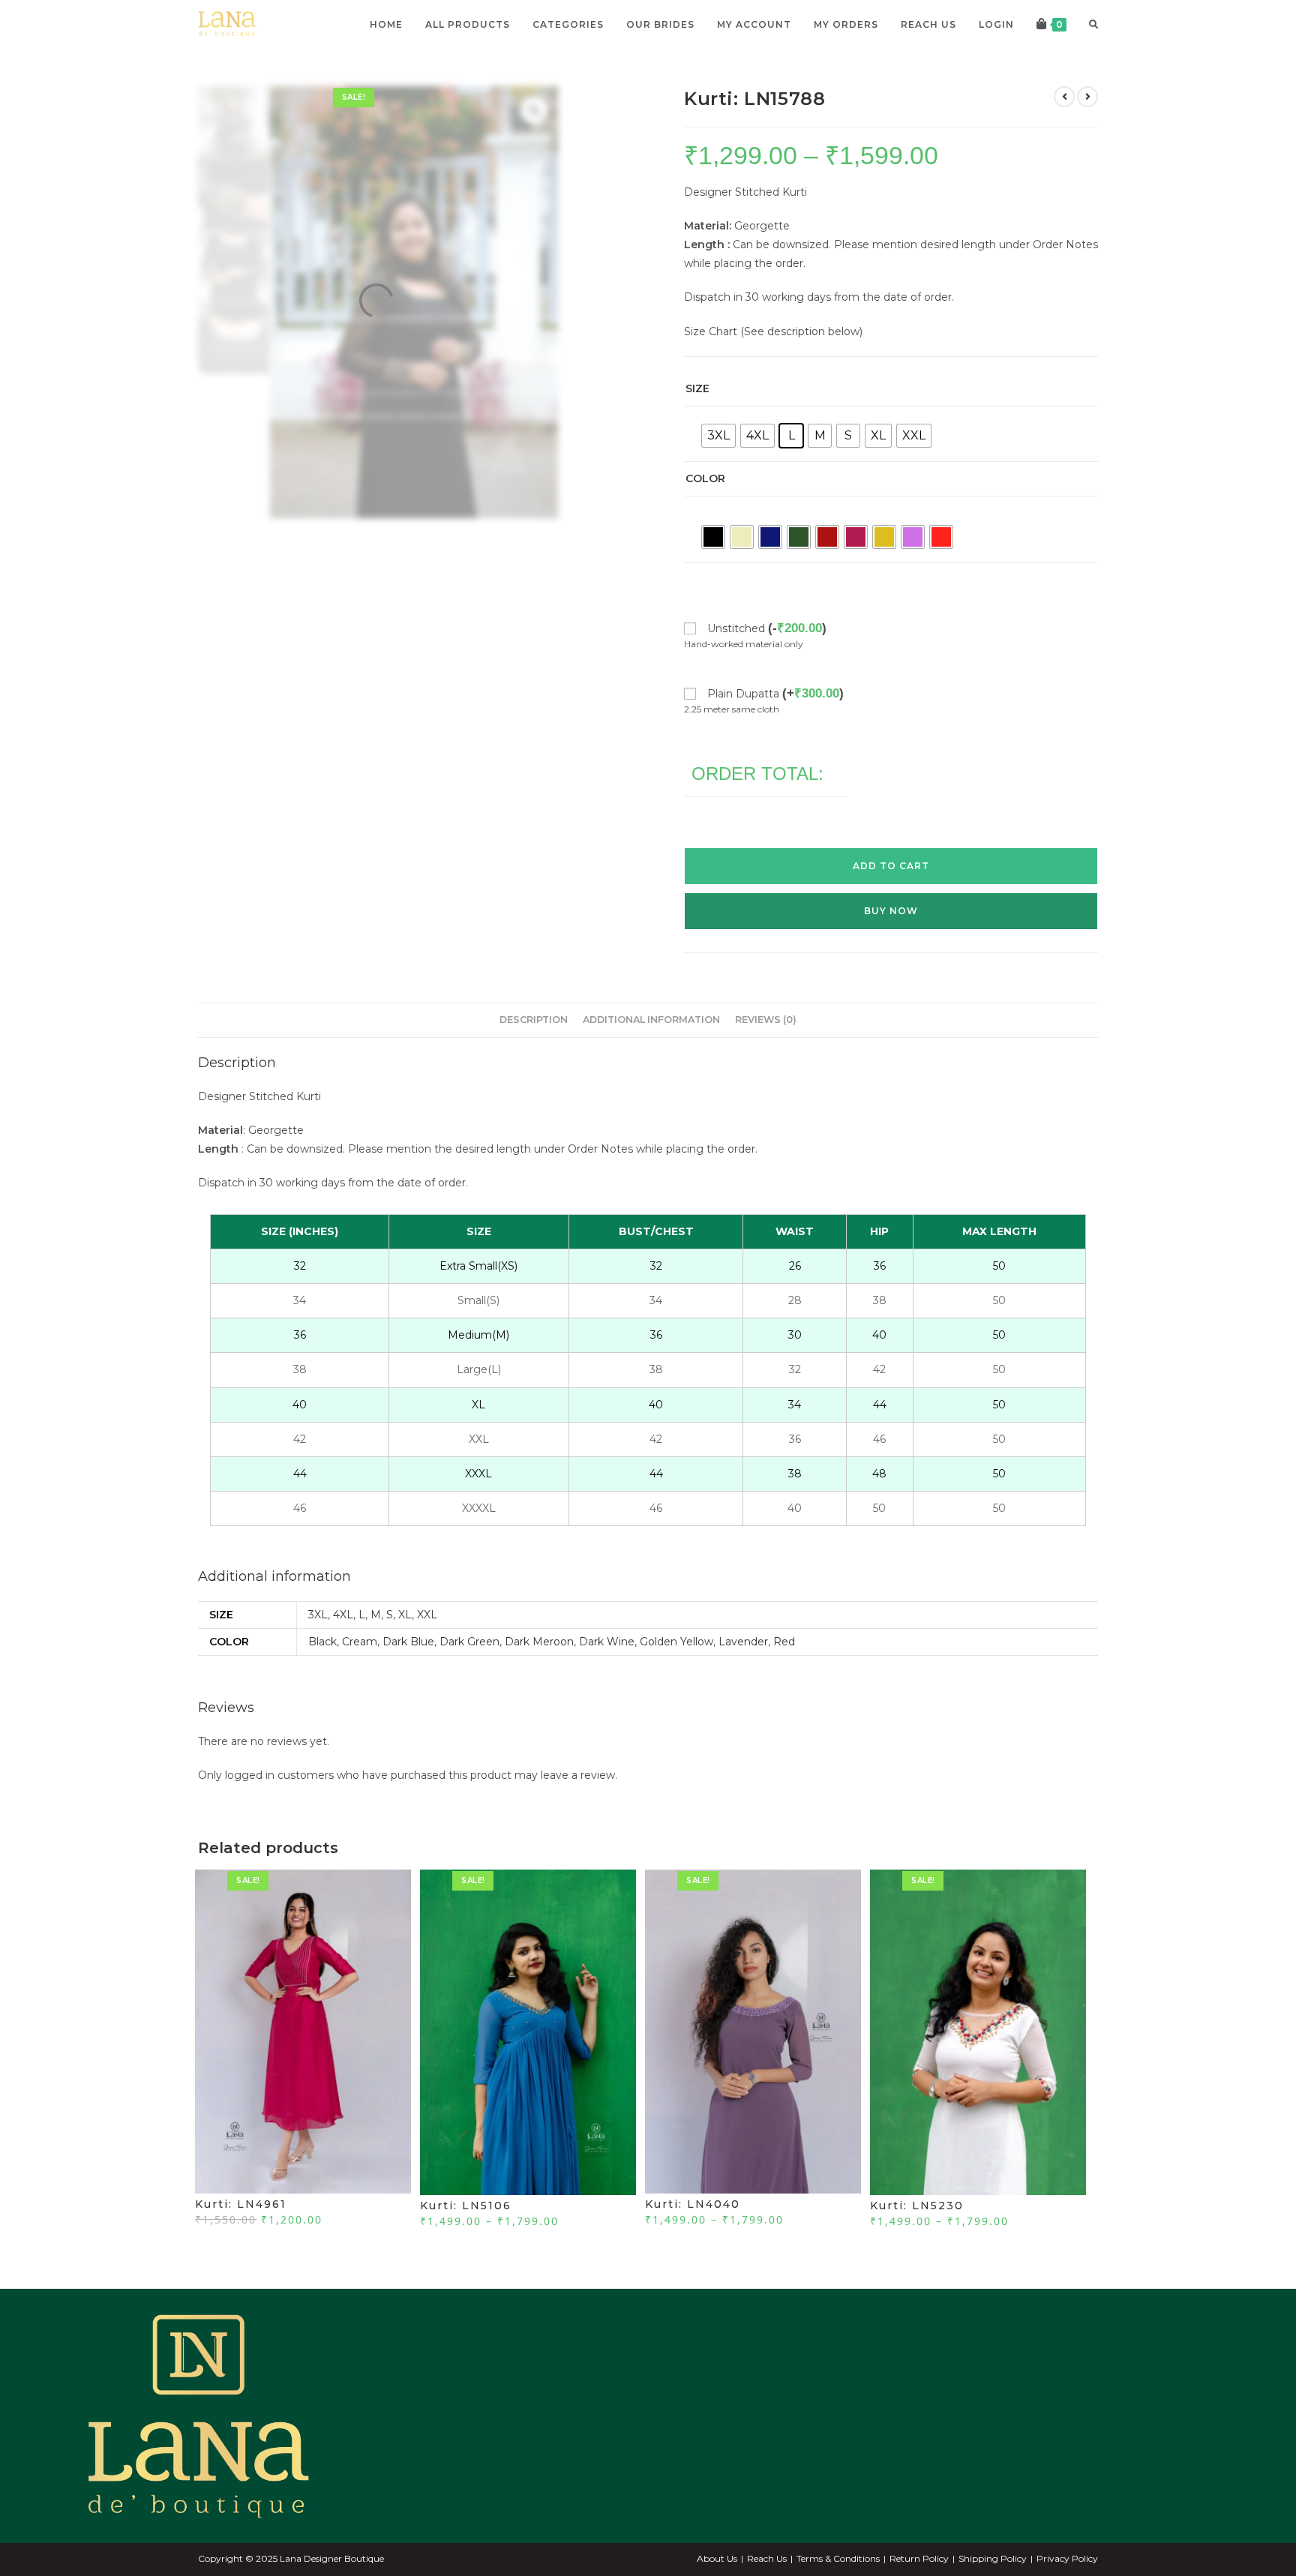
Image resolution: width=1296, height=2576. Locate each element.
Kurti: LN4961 (241, 2235)
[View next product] (1087, 127)
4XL (343, 1645)
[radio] (718, 466)
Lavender (743, 1672)
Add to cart (891, 897)
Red (784, 1672)
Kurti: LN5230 (917, 2236)
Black (322, 1672)
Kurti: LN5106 (466, 2236)
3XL (318, 1645)
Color (705, 509)
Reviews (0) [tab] (766, 1050)
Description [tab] (534, 1050)
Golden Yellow (676, 1672)
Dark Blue (408, 1672)
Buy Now (891, 942)
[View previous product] (1064, 127)
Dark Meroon (539, 1672)
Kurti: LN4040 (693, 2235)
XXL (427, 1645)
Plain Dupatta (775, 724)
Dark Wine (607, 1672)
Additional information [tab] (651, 1050)
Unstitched (767, 659)
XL (405, 1645)
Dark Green (469, 1672)
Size (697, 419)
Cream (360, 1672)
